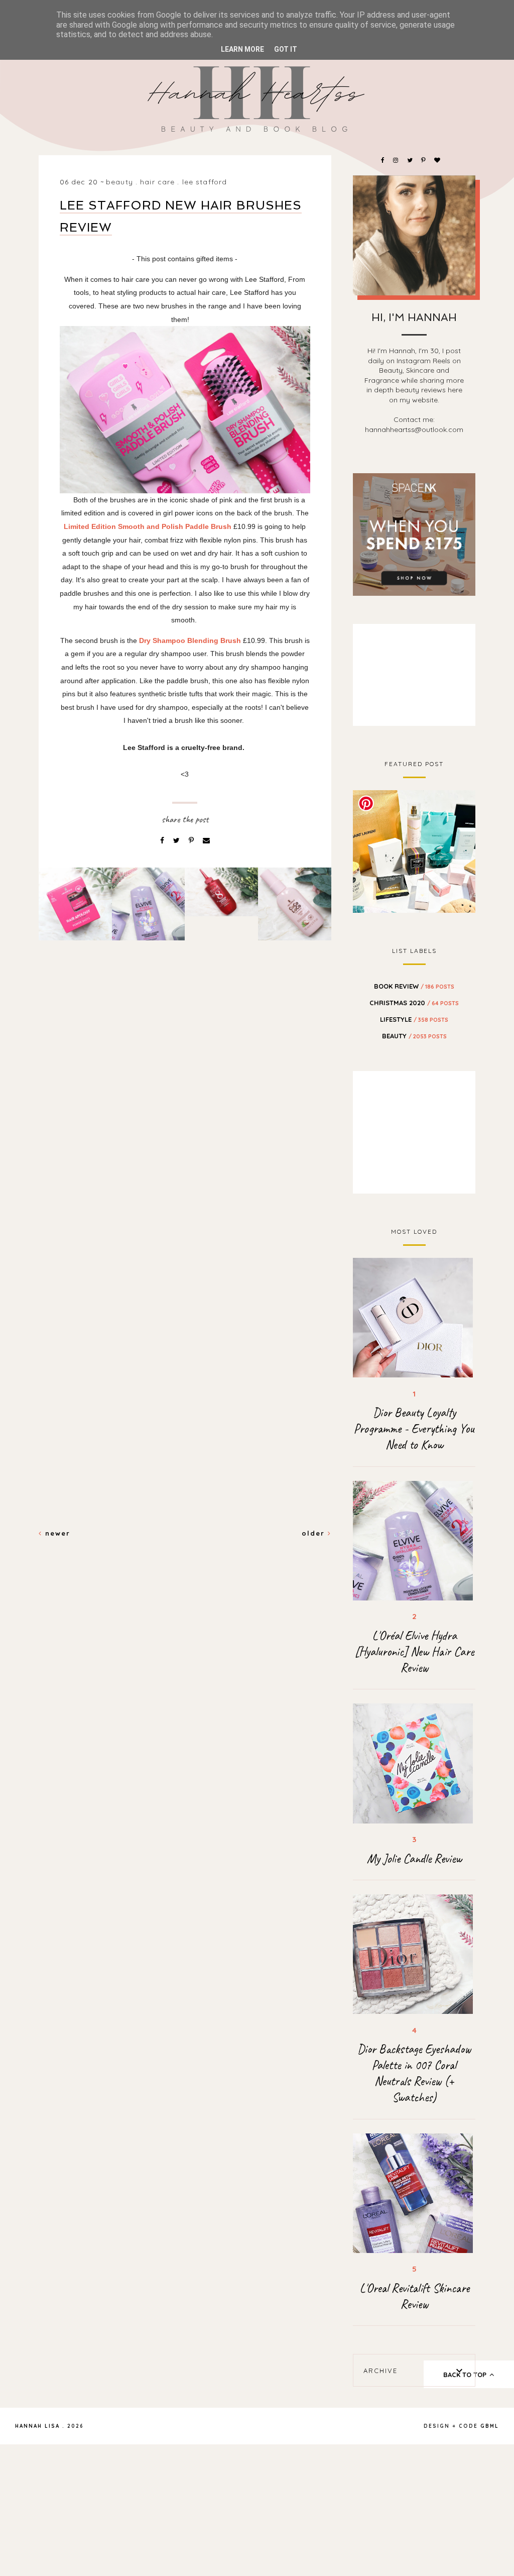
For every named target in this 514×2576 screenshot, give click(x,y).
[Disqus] (185, 1121)
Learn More (242, 49)
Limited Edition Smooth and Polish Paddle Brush (148, 526)
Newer (56, 1533)
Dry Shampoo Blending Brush (190, 640)
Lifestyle (414, 1019)
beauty (119, 182)
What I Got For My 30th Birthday (414, 850)
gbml (490, 2426)
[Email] (206, 840)
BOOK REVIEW (414, 986)
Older (315, 1533)
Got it (286, 49)
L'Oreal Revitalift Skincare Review (414, 2296)
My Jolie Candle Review (414, 1859)
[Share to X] (177, 840)
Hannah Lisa (37, 2426)
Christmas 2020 (414, 1003)
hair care (157, 182)
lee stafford (205, 182)
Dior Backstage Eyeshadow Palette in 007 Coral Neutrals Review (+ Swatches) (414, 2073)
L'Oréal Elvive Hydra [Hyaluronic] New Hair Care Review (414, 1652)
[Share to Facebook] (163, 840)
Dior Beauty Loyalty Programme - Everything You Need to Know (414, 1429)
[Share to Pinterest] (192, 840)
